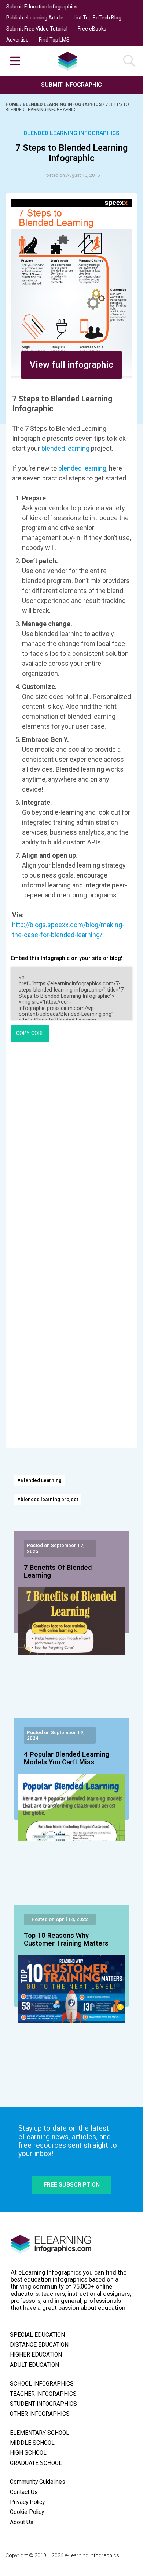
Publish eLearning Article (35, 18)
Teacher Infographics (43, 2394)
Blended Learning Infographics (63, 104)
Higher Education (36, 2355)
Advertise (17, 40)
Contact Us (24, 2492)
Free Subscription (72, 2185)
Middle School (32, 2443)
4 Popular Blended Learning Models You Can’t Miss (67, 1758)
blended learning (65, 448)
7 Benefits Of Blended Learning (58, 1572)
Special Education (37, 2335)
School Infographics (42, 2384)
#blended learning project (48, 1499)
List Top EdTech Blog (98, 18)
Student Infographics (43, 2404)
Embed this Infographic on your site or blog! (67, 958)
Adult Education (34, 2365)
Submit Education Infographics (42, 7)
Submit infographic (71, 85)
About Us (22, 2522)
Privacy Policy (27, 2502)
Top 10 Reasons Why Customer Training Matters (66, 1940)
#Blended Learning (39, 1480)
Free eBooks (92, 29)
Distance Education (39, 2345)
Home (13, 104)
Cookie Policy (27, 2512)
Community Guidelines (38, 2482)
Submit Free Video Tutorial (37, 29)
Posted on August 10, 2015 (72, 175)
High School (28, 2453)
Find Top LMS (54, 40)
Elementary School (40, 2433)
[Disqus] (71, 1148)
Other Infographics (40, 2414)
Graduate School (36, 2463)
